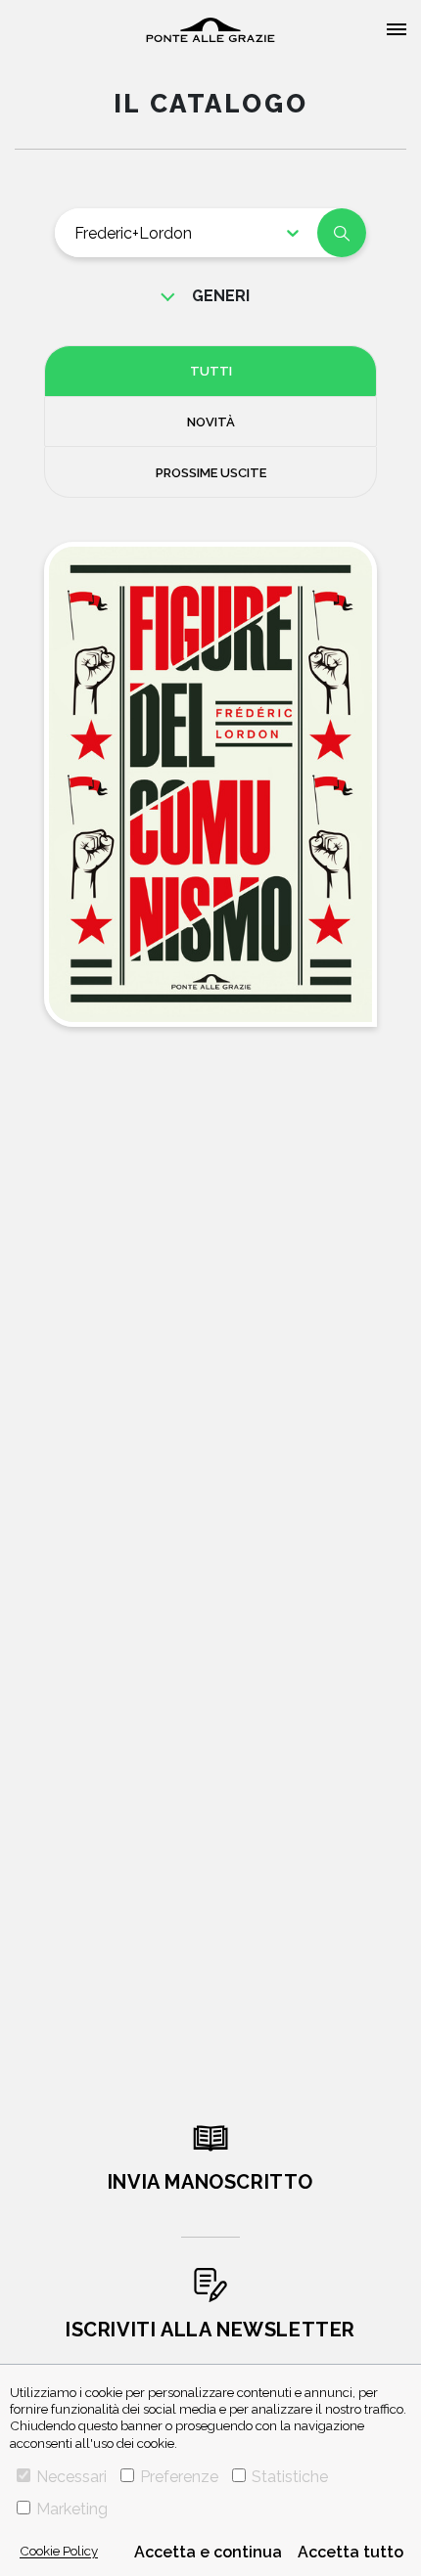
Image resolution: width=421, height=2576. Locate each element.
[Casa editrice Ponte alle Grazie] (210, 30)
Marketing (72, 2509)
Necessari (71, 2477)
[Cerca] (342, 233)
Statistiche (290, 2477)
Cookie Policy (59, 2551)
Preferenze (179, 2477)
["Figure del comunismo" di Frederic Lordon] (210, 784)
